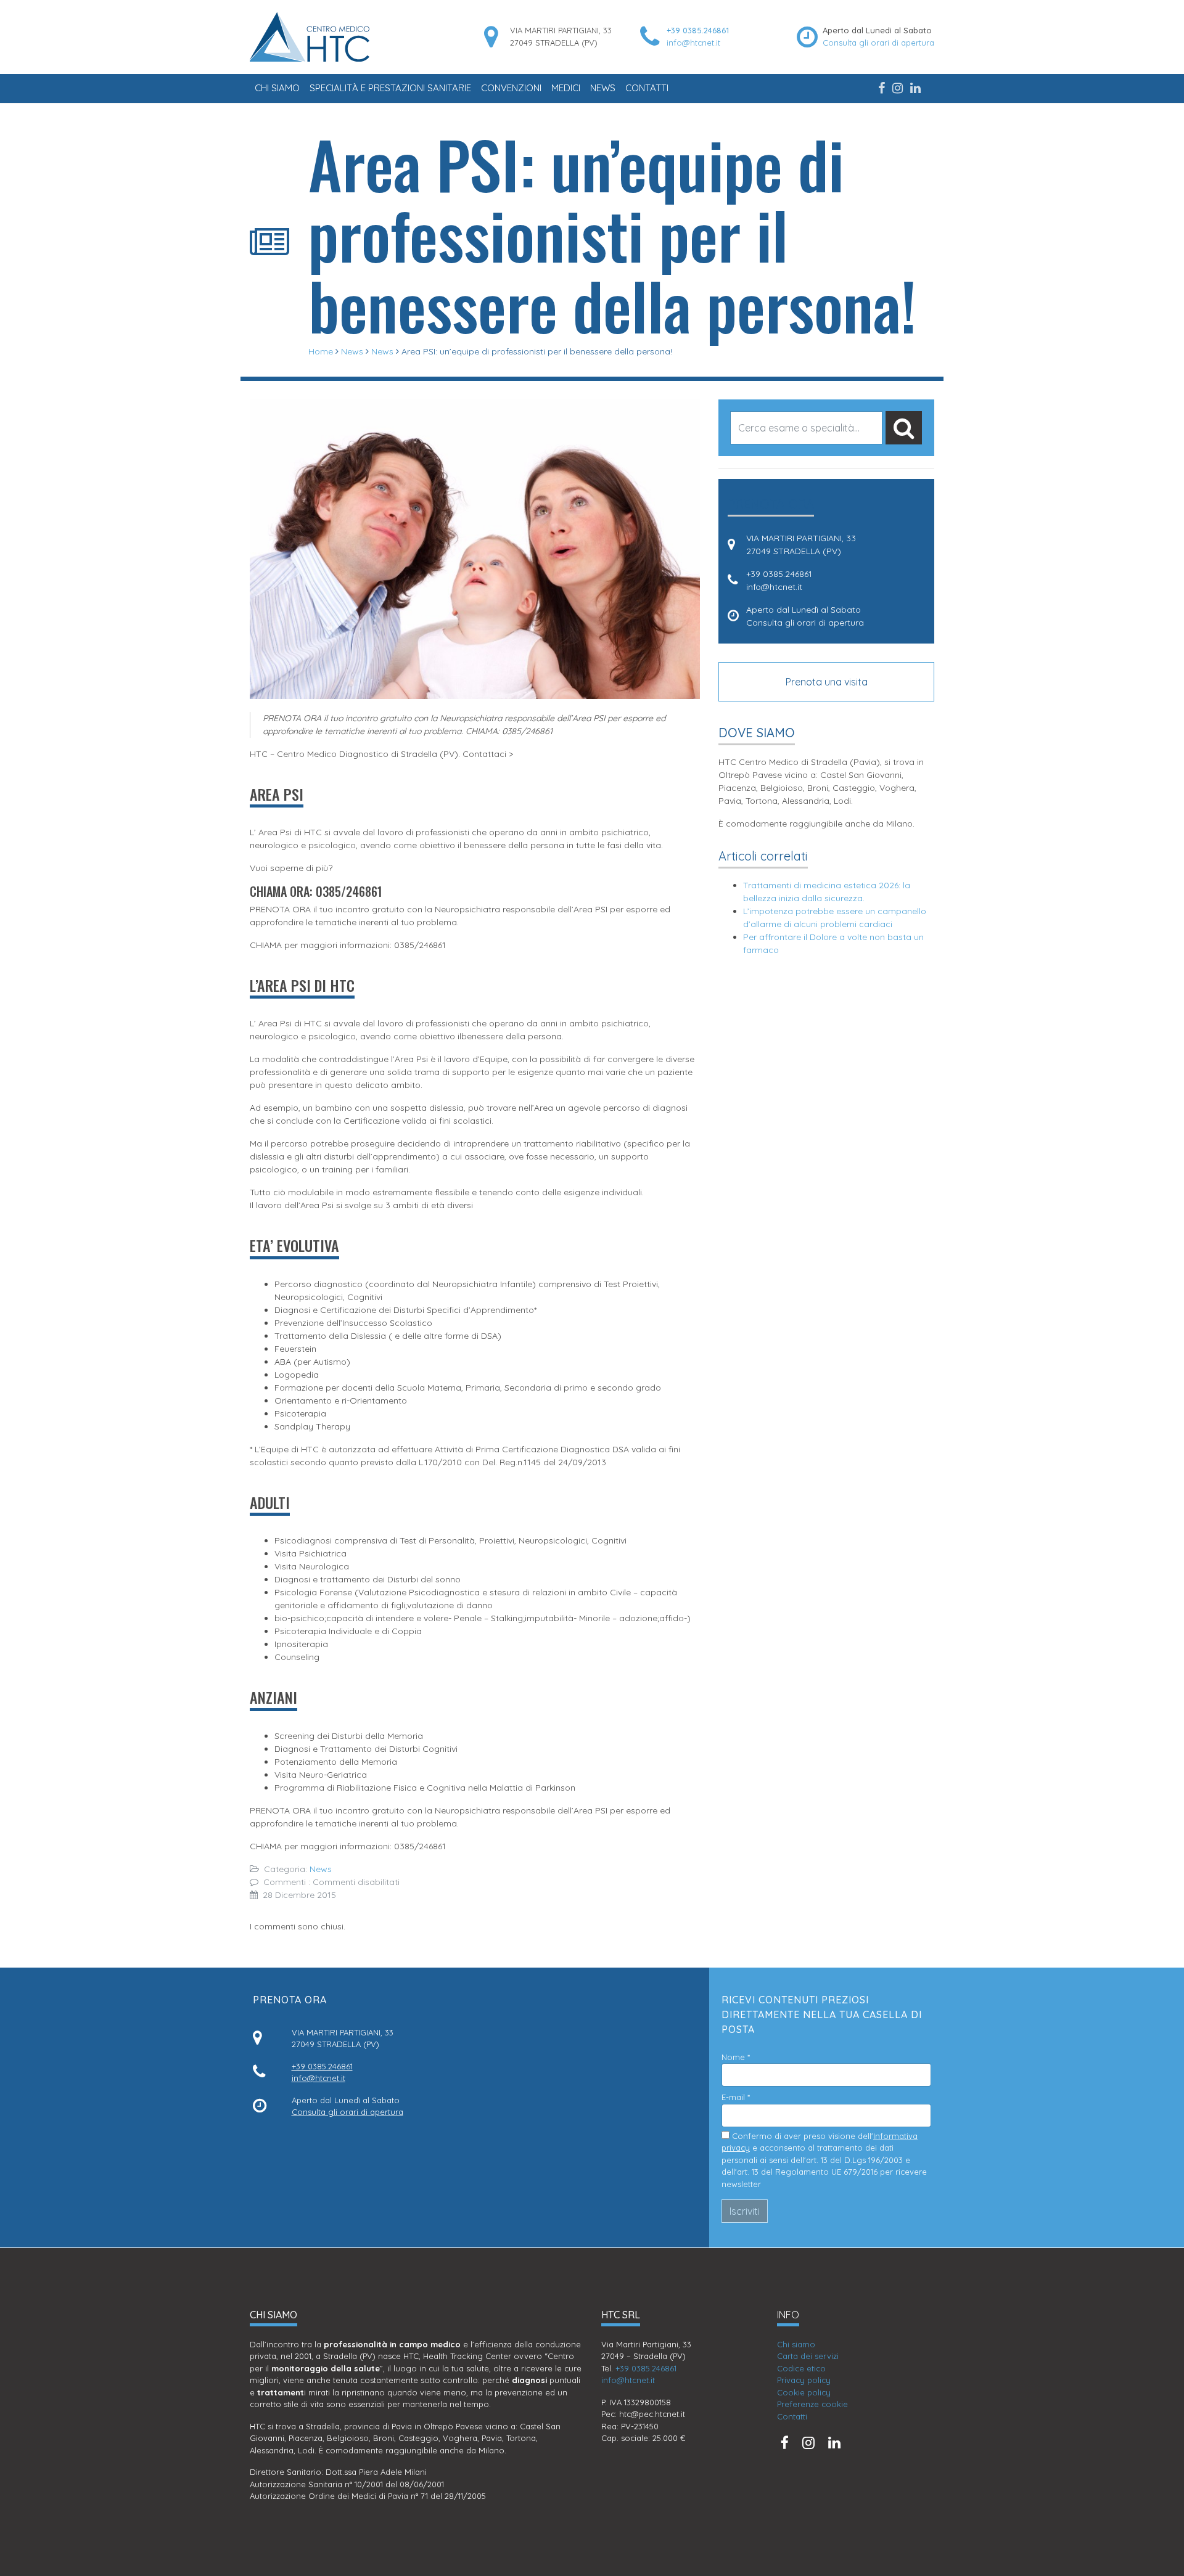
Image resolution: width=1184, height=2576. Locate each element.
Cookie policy (804, 2392)
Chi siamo (277, 88)
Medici (566, 88)
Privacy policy (804, 2380)
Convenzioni (511, 88)
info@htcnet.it (693, 43)
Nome (736, 2057)
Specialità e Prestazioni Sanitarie (390, 88)
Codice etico (801, 2368)
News (603, 88)
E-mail (736, 2097)
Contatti (647, 88)
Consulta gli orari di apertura (878, 43)
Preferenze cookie (812, 2404)
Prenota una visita (827, 682)
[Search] (904, 428)
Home (321, 351)
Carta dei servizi (808, 2356)
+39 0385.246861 (698, 30)
